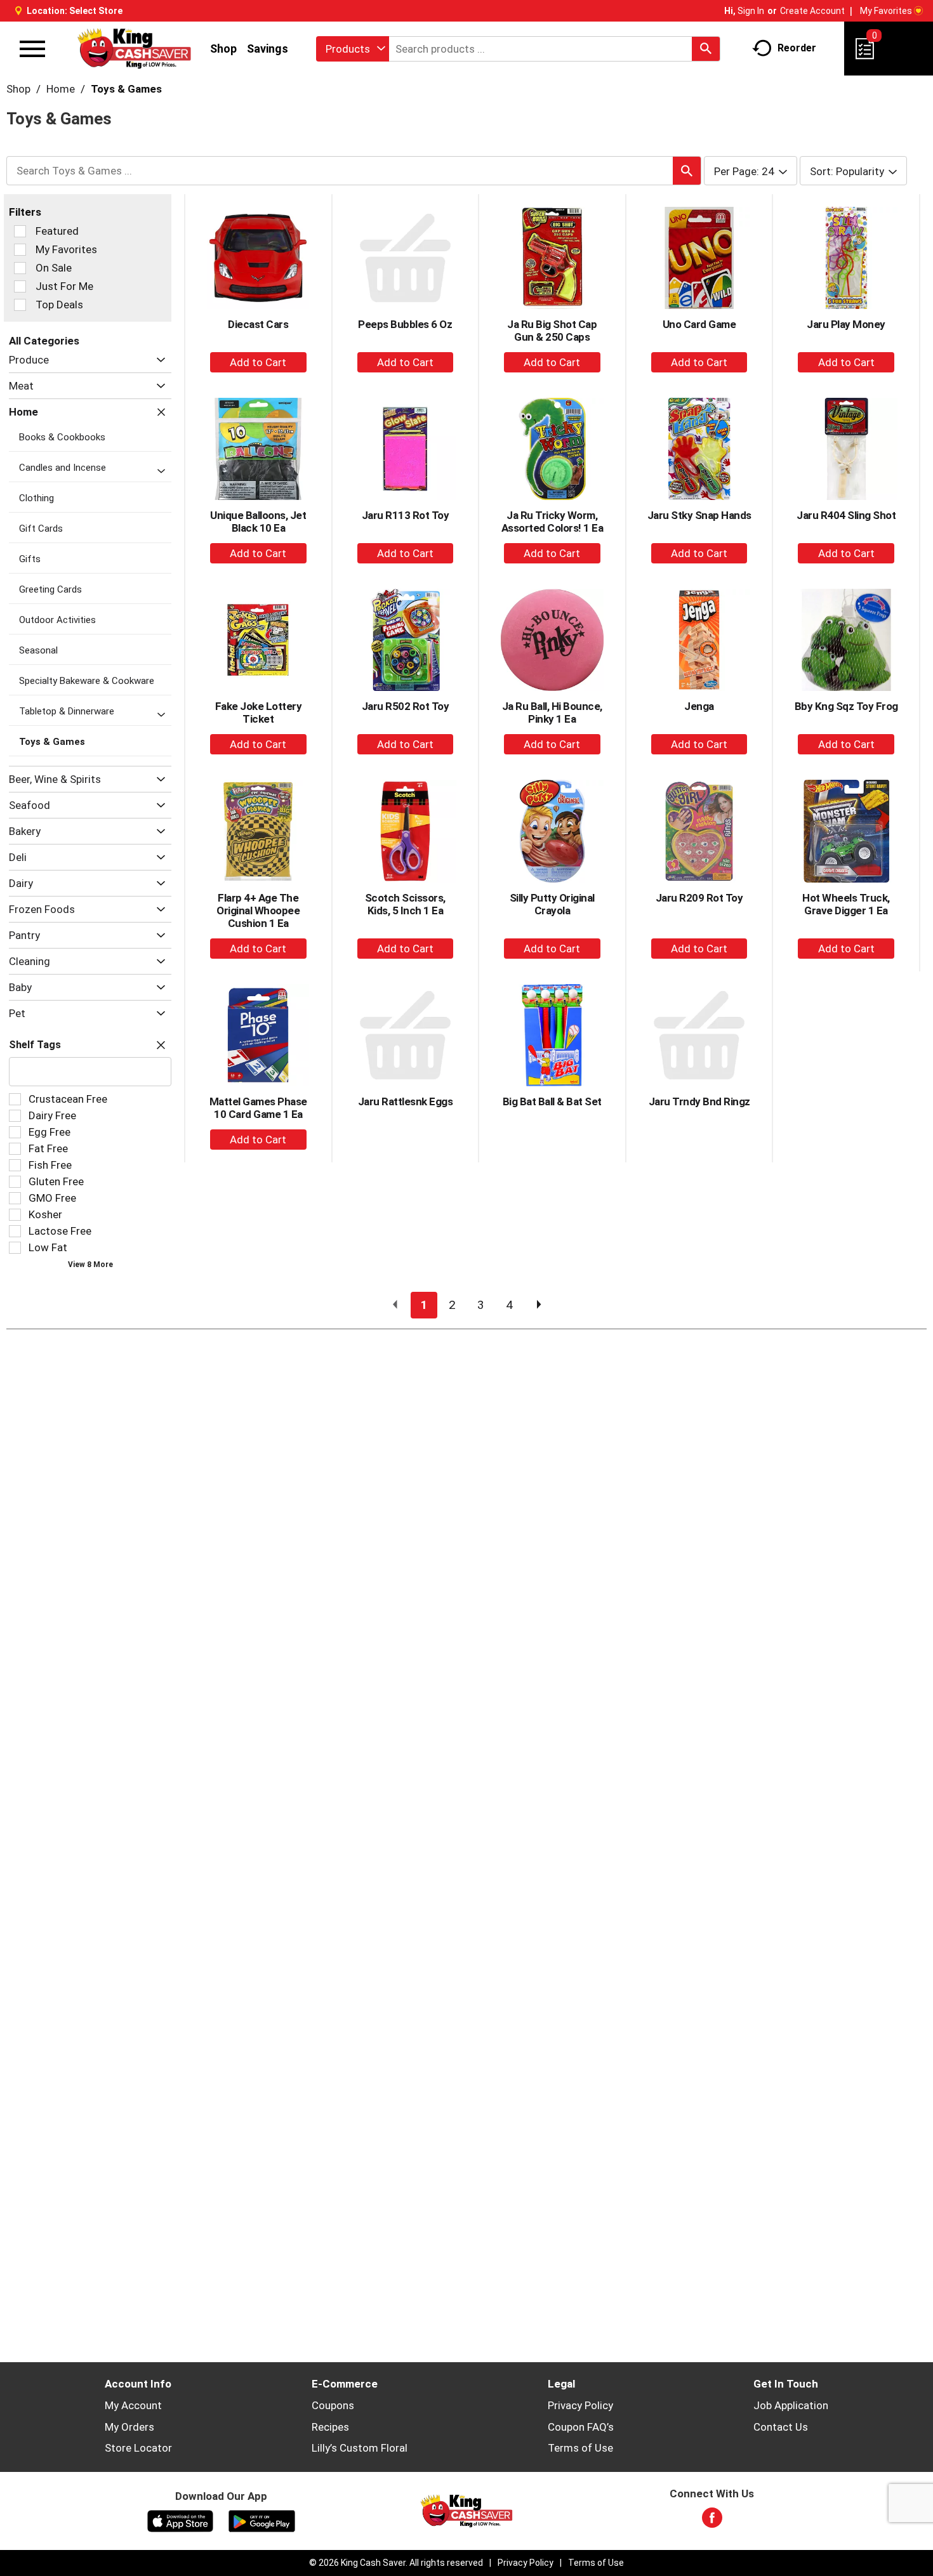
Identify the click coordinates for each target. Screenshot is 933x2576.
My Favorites (886, 11)
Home (61, 89)
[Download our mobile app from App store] (181, 2520)
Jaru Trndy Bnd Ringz (699, 1101)
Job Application (791, 2405)
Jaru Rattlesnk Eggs (406, 1101)
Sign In (751, 11)
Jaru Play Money (846, 324)
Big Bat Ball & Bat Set (552, 1101)
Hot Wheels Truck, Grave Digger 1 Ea (846, 904)
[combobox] (353, 49)
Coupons (333, 2405)
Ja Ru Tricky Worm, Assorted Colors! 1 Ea (553, 522)
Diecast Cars (258, 324)
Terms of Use (580, 2448)
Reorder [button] (797, 48)
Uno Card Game (699, 324)
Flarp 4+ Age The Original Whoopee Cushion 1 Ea (258, 910)
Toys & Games (126, 89)
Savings (268, 49)
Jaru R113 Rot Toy (406, 515)
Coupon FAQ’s (581, 2427)
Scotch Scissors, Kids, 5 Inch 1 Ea (405, 904)
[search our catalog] (706, 49)
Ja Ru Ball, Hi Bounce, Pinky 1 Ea (552, 713)
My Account (133, 2405)
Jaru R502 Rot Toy (406, 706)
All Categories (44, 341)
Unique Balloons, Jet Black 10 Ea (258, 522)
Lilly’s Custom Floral (360, 2448)
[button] (158, 360)
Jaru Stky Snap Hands (699, 515)
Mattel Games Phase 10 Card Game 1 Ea (258, 1108)
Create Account (812, 11)
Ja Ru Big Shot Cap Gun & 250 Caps (552, 331)
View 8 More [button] (90, 1265)
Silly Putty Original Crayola (552, 904)
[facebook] (712, 2521)
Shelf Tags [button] (35, 1045)
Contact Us (781, 2427)
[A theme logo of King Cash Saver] (134, 49)
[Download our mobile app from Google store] (262, 2520)
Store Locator (138, 2448)
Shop (223, 49)
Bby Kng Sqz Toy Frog (846, 706)
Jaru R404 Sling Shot (846, 515)
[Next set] (538, 1305)
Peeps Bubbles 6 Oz (405, 324)
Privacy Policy (580, 2405)
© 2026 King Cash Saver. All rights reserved (396, 2563)
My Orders (129, 2427)
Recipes (330, 2427)
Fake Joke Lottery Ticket (259, 713)
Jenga (699, 706)
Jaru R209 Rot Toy (699, 898)
